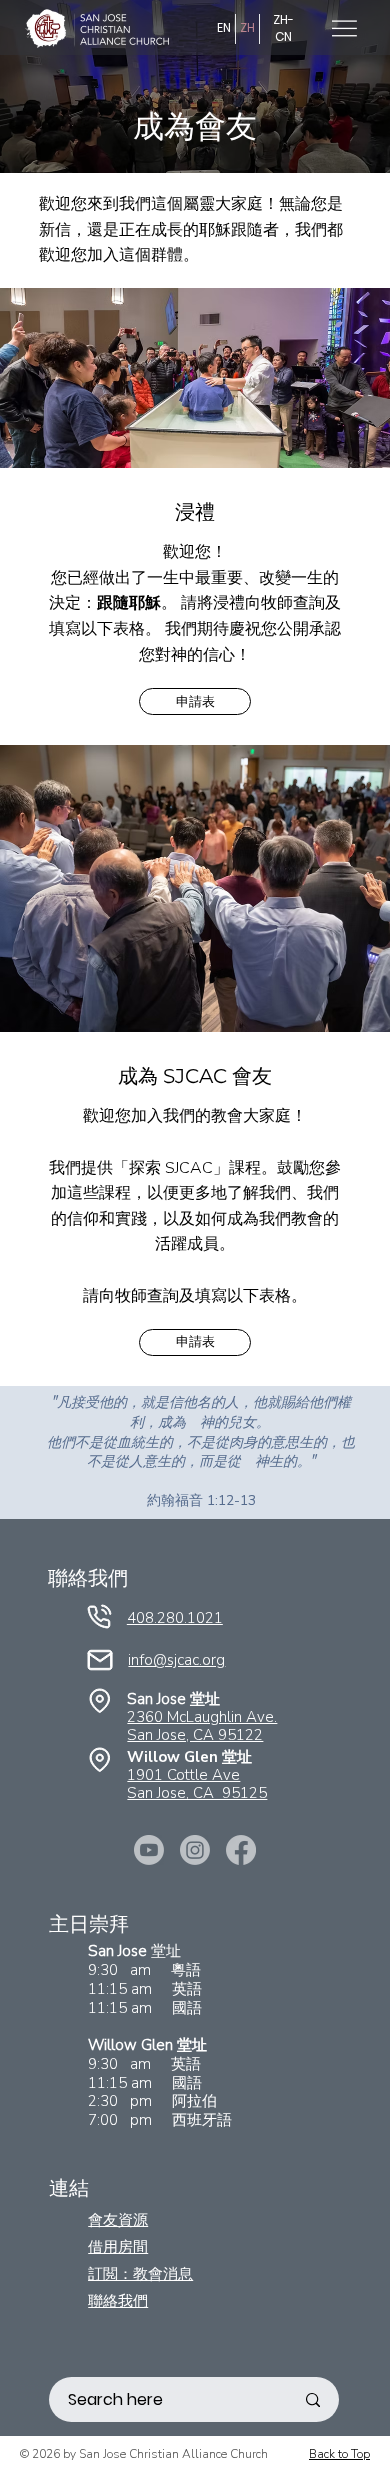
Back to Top (339, 2454)
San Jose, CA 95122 (195, 1735)
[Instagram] (195, 1850)
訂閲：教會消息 (140, 2273)
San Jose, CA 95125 (197, 1793)
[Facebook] (241, 1850)
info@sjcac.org (176, 1660)
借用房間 (118, 2246)
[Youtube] (149, 1850)
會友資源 (118, 2219)
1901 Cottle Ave (183, 1775)
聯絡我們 (118, 2300)
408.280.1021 (175, 1618)
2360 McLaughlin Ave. (202, 1717)
